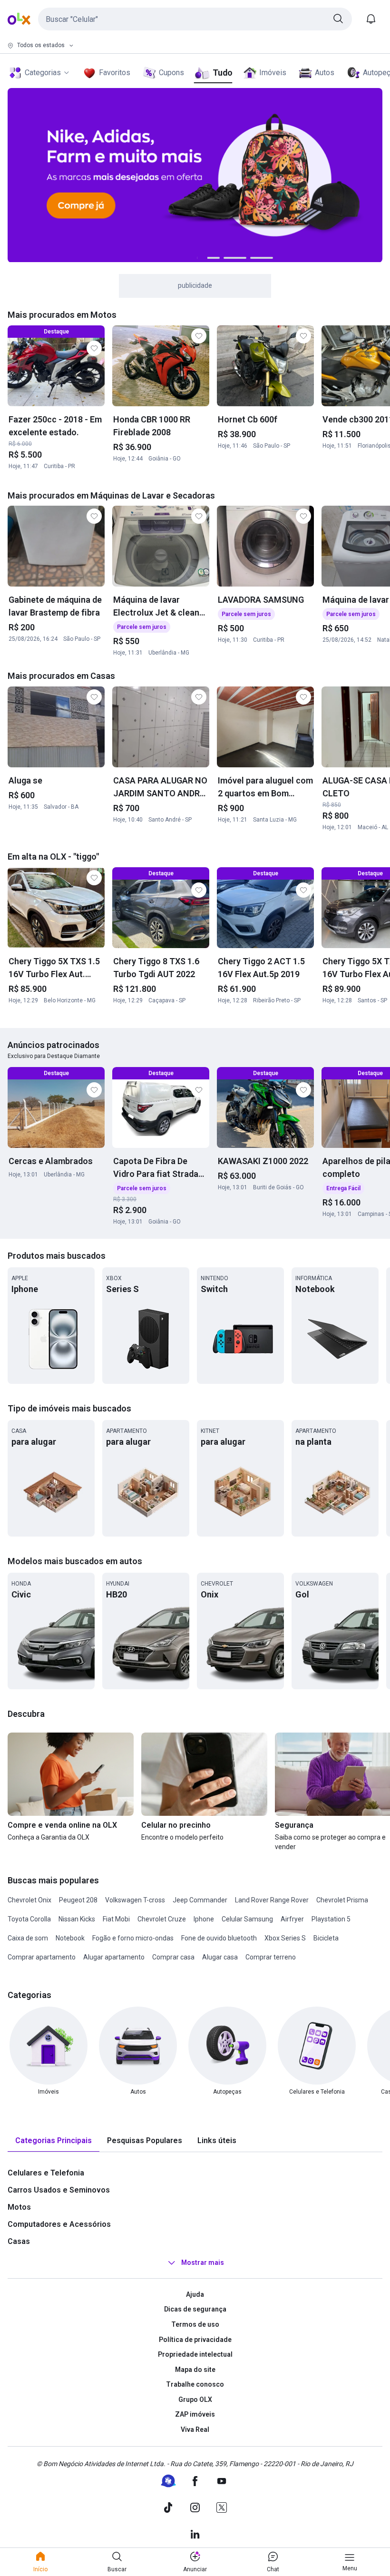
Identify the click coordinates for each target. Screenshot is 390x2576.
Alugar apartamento (114, 1957)
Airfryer (292, 1919)
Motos (19, 2207)
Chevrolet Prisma (342, 1900)
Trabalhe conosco (195, 2384)
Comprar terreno (271, 1957)
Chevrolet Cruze (162, 1919)
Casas (19, 2241)
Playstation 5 (331, 1919)
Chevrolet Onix (29, 1900)
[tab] (54, 2141)
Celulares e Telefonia (46, 2173)
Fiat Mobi (116, 1919)
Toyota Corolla (29, 1919)
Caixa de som (28, 1938)
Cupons (171, 73)
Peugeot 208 (78, 1900)
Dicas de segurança (195, 2309)
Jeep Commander (200, 1900)
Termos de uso (195, 2324)
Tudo (222, 73)
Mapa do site (195, 2370)
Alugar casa (220, 1957)
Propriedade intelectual (195, 2354)
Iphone (204, 1919)
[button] (195, 19)
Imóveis (273, 73)
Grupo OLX (195, 2400)
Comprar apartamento (42, 1957)
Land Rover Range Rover (272, 1900)
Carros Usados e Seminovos (59, 2190)
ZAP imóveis (195, 2414)
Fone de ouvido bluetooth (219, 1938)
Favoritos (115, 73)
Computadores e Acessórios (59, 2224)
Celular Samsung (247, 1919)
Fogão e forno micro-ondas (133, 1938)
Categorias (43, 73)
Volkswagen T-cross (135, 1900)
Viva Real (195, 2429)
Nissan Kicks (77, 1919)
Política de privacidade (195, 2340)
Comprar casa (173, 1957)
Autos (325, 73)
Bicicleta (326, 1938)
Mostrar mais (203, 2263)
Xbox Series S (285, 1938)
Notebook (70, 1938)
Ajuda (195, 2294)
